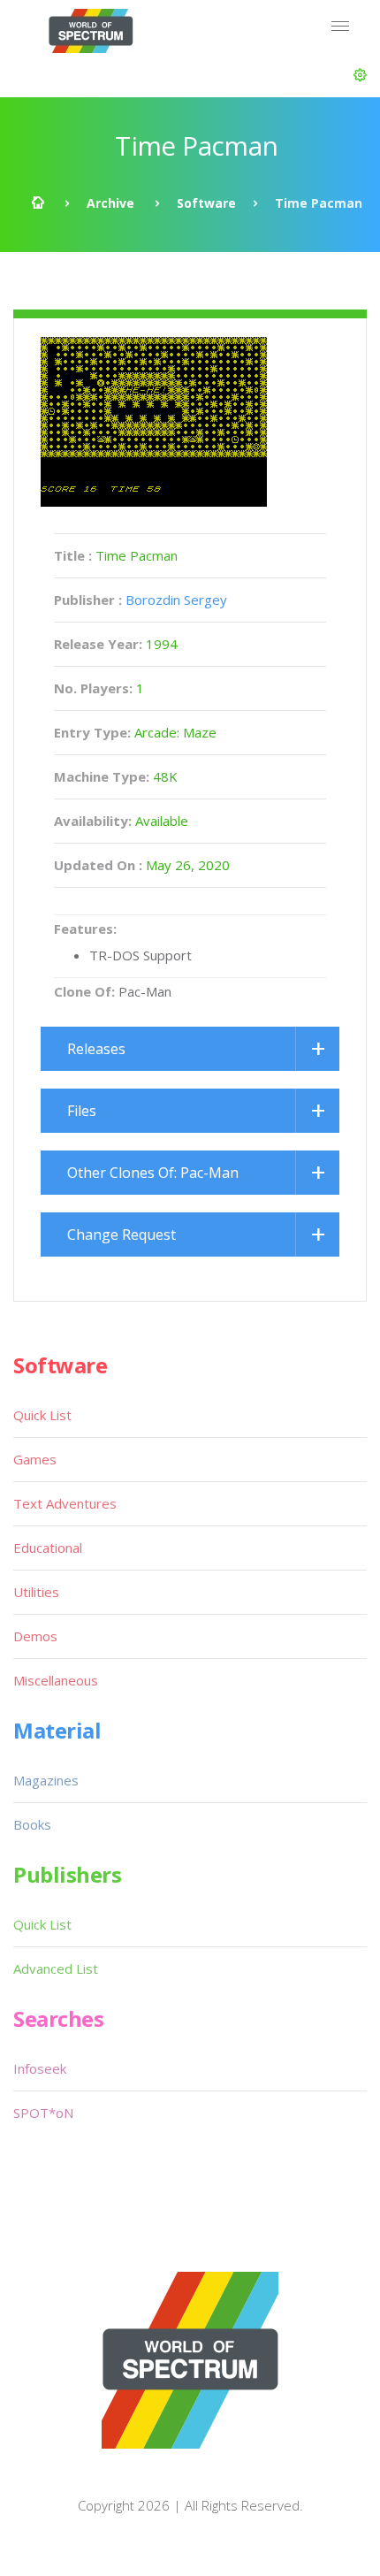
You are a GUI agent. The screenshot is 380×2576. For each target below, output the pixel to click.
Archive (110, 203)
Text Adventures (65, 1503)
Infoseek (40, 2068)
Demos (35, 1636)
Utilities (36, 1592)
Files (82, 1111)
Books (32, 1824)
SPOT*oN (43, 2113)
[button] (360, 75)
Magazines (46, 1780)
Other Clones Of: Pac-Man (153, 1173)
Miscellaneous (56, 1680)
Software (206, 203)
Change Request (122, 1234)
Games (35, 1459)
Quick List (42, 1415)
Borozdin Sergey (176, 600)
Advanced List (56, 1968)
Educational (48, 1548)
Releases (96, 1049)
